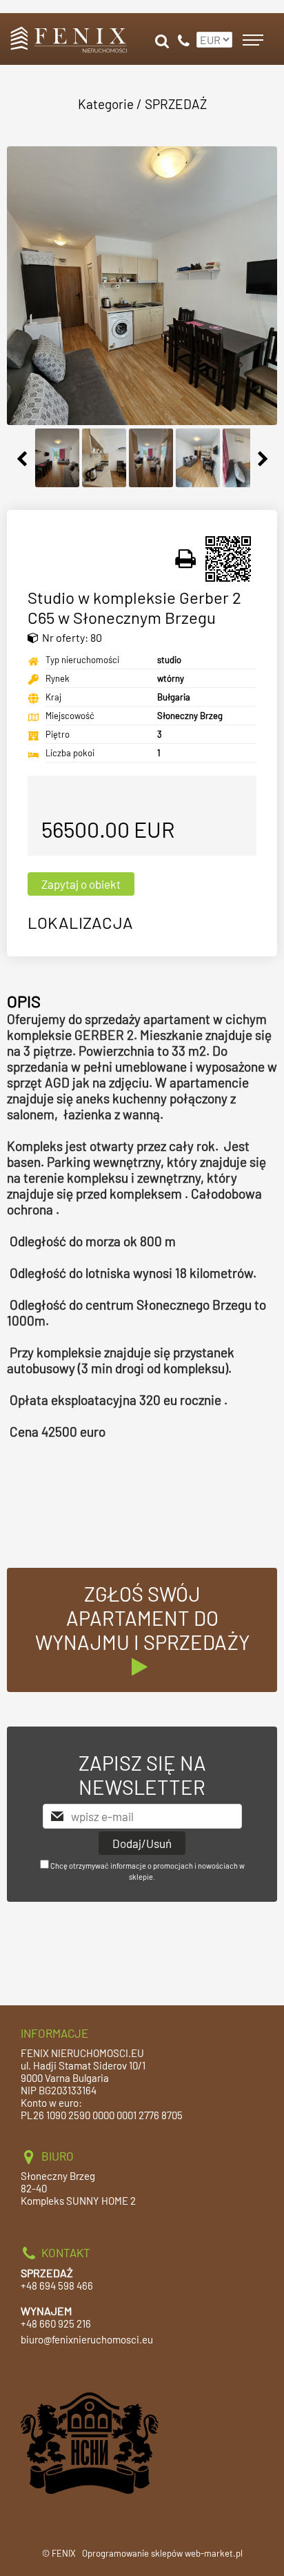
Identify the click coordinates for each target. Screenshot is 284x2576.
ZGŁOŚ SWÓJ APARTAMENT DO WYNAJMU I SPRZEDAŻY (142, 1618)
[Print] (186, 559)
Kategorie (106, 104)
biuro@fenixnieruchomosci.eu (87, 2339)
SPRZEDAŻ (176, 104)
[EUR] (213, 34)
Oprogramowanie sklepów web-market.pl (162, 2553)
